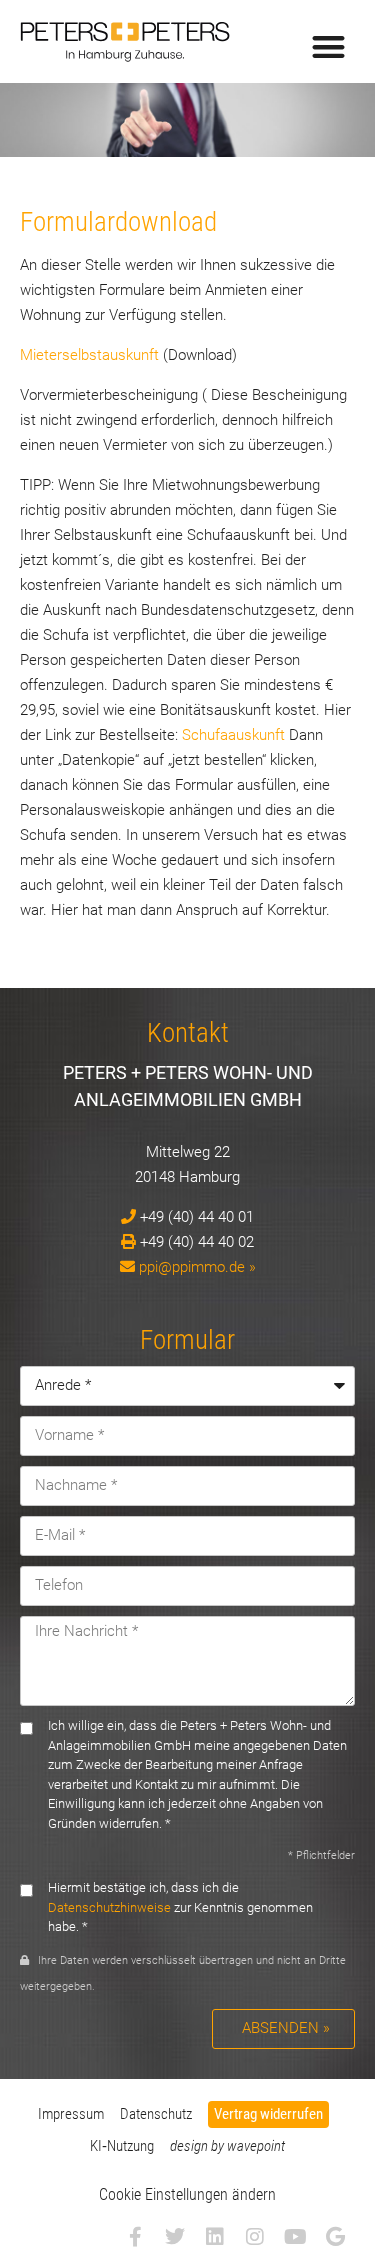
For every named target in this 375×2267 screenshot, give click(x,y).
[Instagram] (255, 2237)
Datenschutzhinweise (109, 1907)
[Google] (335, 2237)
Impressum (71, 2114)
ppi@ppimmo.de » (197, 1267)
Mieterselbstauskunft (89, 355)
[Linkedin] (215, 2237)
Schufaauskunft (233, 735)
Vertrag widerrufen (268, 2114)
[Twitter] (175, 2237)
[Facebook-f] (135, 2237)
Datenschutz (156, 2114)
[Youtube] (295, 2237)
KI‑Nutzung (122, 2146)
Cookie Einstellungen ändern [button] (187, 2194)
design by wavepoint (227, 2146)
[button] (329, 46)
